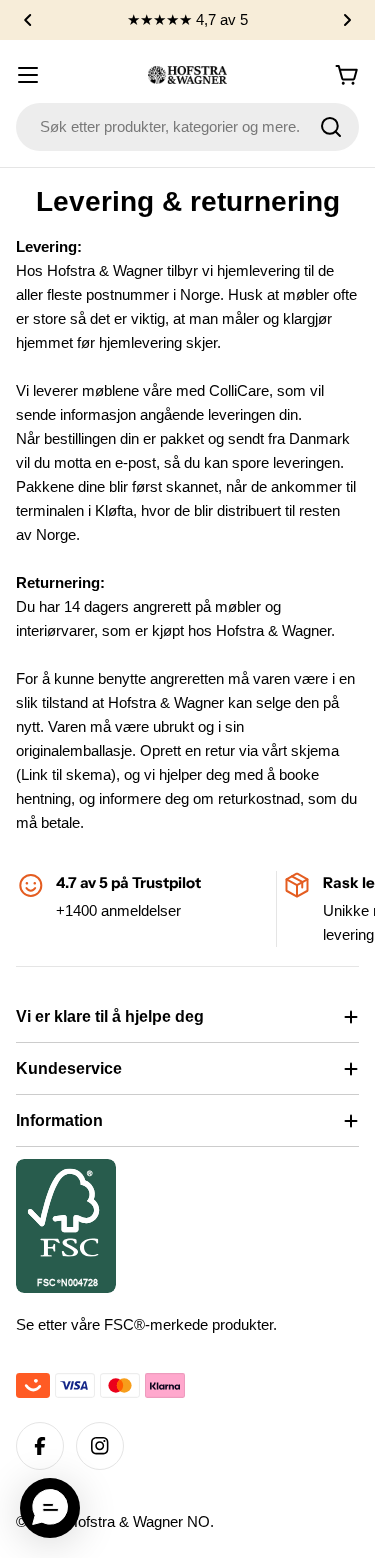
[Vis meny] (28, 75)
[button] (28, 20)
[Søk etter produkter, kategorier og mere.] (331, 127)
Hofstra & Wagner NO (138, 1521)
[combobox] (187, 127)
